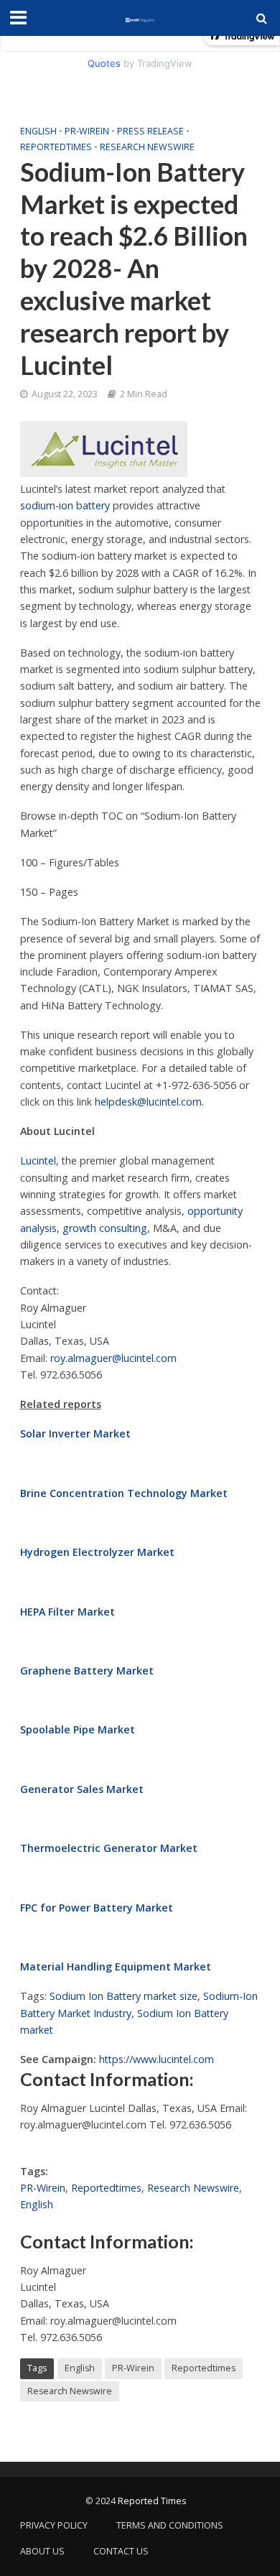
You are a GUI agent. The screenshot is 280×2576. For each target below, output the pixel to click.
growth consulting (105, 1228)
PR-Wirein (87, 131)
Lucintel (38, 1160)
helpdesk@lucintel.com (148, 1102)
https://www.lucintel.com (157, 2059)
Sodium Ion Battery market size (123, 1996)
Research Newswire (147, 147)
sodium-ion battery (65, 505)
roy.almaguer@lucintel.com (113, 1358)
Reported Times (153, 2501)
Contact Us (121, 2551)
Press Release (150, 131)
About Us (42, 2551)
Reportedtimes (56, 147)
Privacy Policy (54, 2525)
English (38, 131)
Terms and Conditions (170, 2525)
